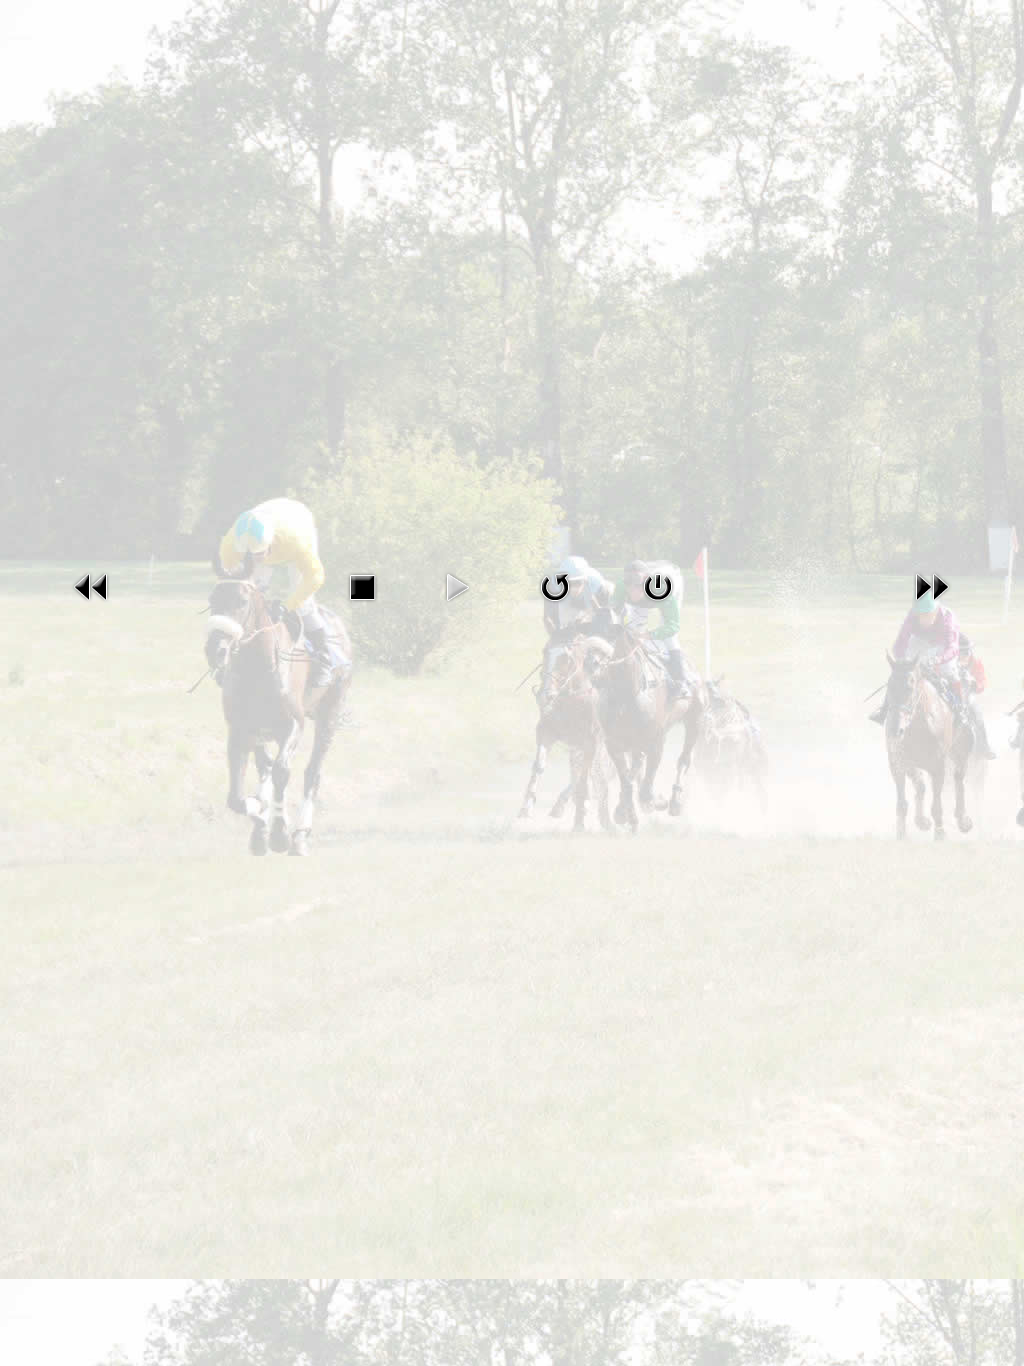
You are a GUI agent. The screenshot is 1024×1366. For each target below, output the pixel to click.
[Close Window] (658, 586)
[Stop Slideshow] (362, 586)
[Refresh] (555, 586)
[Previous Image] (92, 586)
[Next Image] (932, 586)
